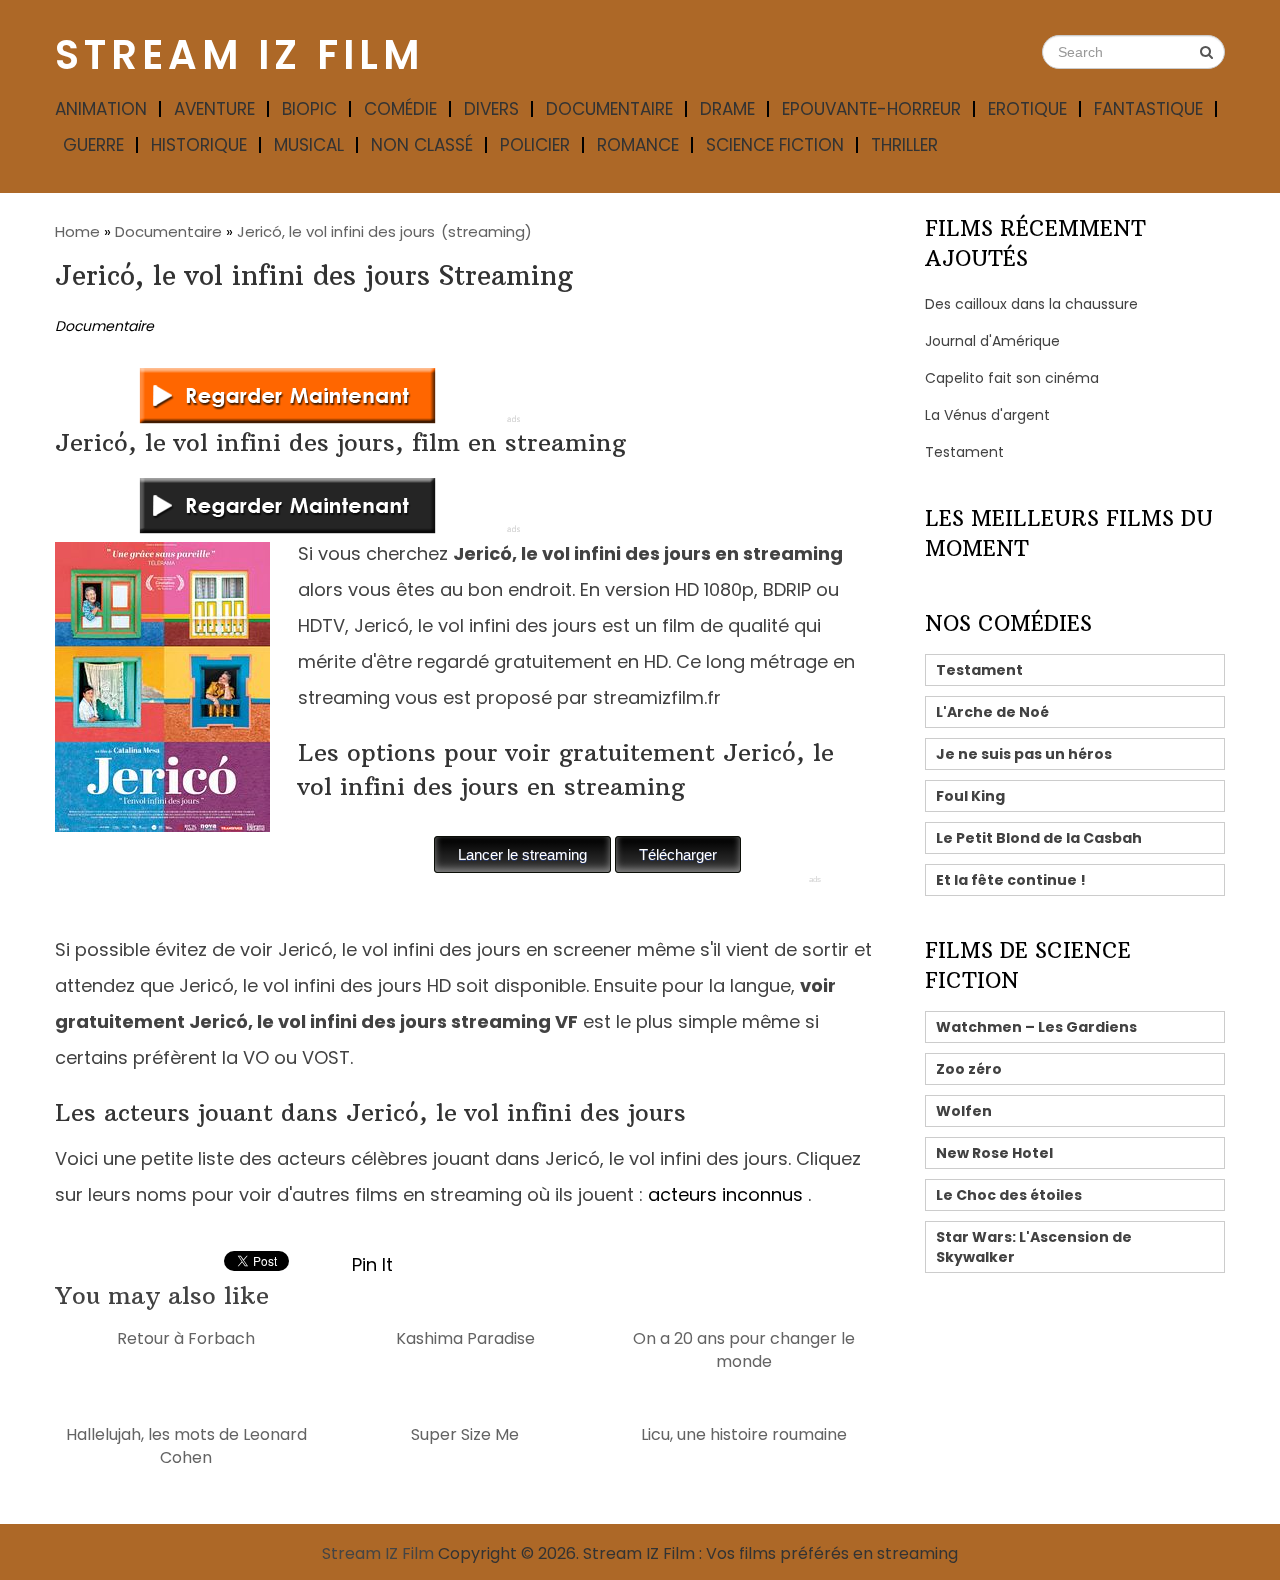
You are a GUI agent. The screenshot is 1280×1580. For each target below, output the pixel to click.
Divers (491, 109)
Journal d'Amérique (992, 341)
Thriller (904, 145)
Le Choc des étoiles (1009, 1195)
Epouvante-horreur (871, 109)
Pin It (372, 1264)
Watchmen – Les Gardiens (1036, 1027)
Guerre (93, 145)
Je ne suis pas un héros (1024, 754)
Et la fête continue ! (1011, 880)
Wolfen (964, 1111)
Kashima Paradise (465, 1338)
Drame (727, 109)
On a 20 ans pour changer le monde (744, 1350)
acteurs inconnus (725, 1194)
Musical (309, 145)
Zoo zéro (969, 1069)
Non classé (422, 145)
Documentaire (609, 109)
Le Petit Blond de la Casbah (1039, 838)
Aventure (214, 109)
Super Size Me (465, 1434)
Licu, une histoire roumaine (744, 1434)
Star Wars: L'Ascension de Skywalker (1034, 1247)
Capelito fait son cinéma (1012, 378)
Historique (199, 145)
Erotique (1027, 109)
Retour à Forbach (186, 1338)
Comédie (400, 109)
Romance (638, 145)
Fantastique (1148, 109)
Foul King (970, 796)
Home (77, 231)
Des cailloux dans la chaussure (1031, 304)
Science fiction (775, 145)
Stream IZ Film (239, 55)
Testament (964, 452)
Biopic (309, 109)
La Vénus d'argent (987, 415)
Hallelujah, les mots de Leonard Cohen (186, 1446)
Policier (535, 145)
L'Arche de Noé (992, 712)
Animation (101, 109)
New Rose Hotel (994, 1153)
